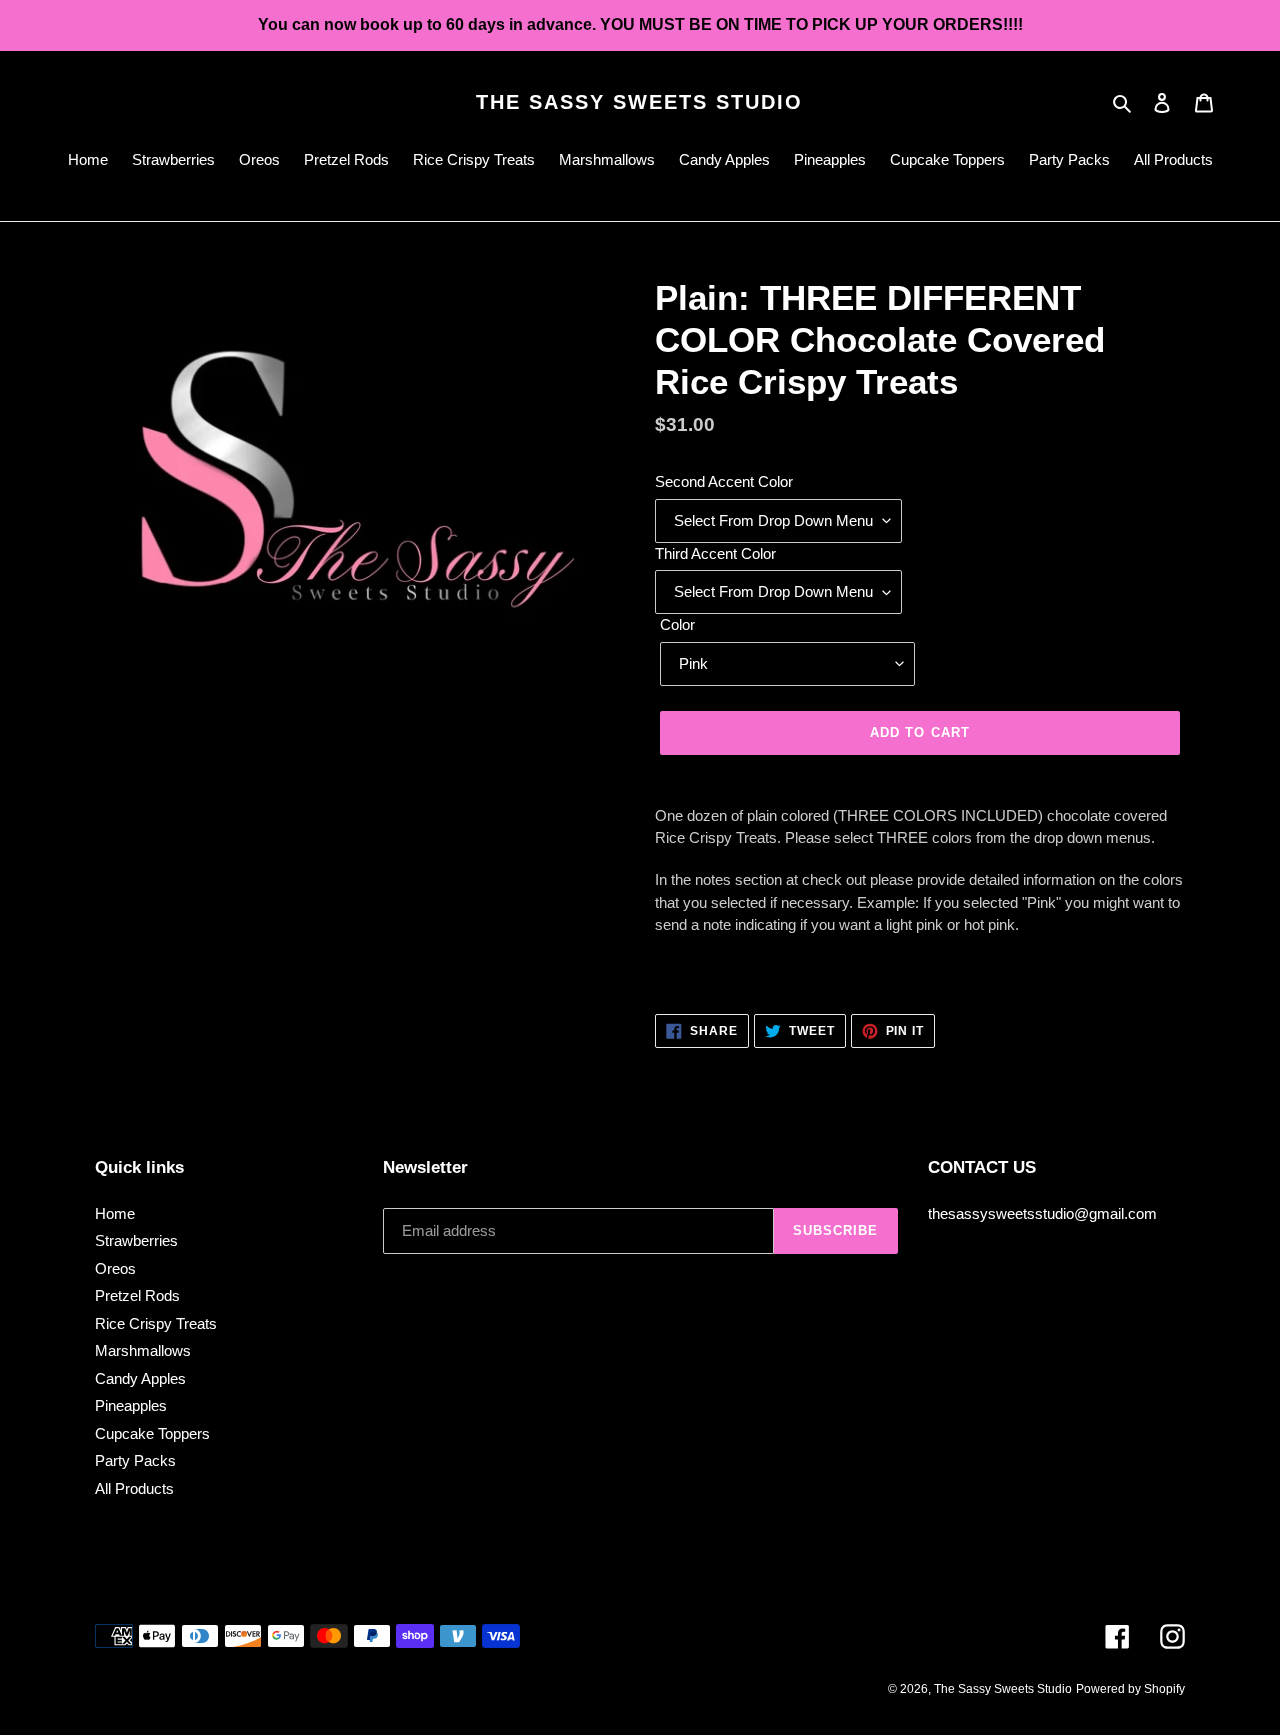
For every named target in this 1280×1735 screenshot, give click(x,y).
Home (115, 1213)
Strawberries (136, 1240)
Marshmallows (143, 1350)
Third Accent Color (715, 553)
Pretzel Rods (137, 1295)
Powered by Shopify (1130, 1689)
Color (677, 624)
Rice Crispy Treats (156, 1323)
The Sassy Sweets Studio (639, 102)
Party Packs (135, 1460)
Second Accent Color (724, 481)
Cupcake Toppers (152, 1433)
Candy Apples (140, 1378)
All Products (134, 1488)
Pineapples (131, 1405)
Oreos (115, 1268)
